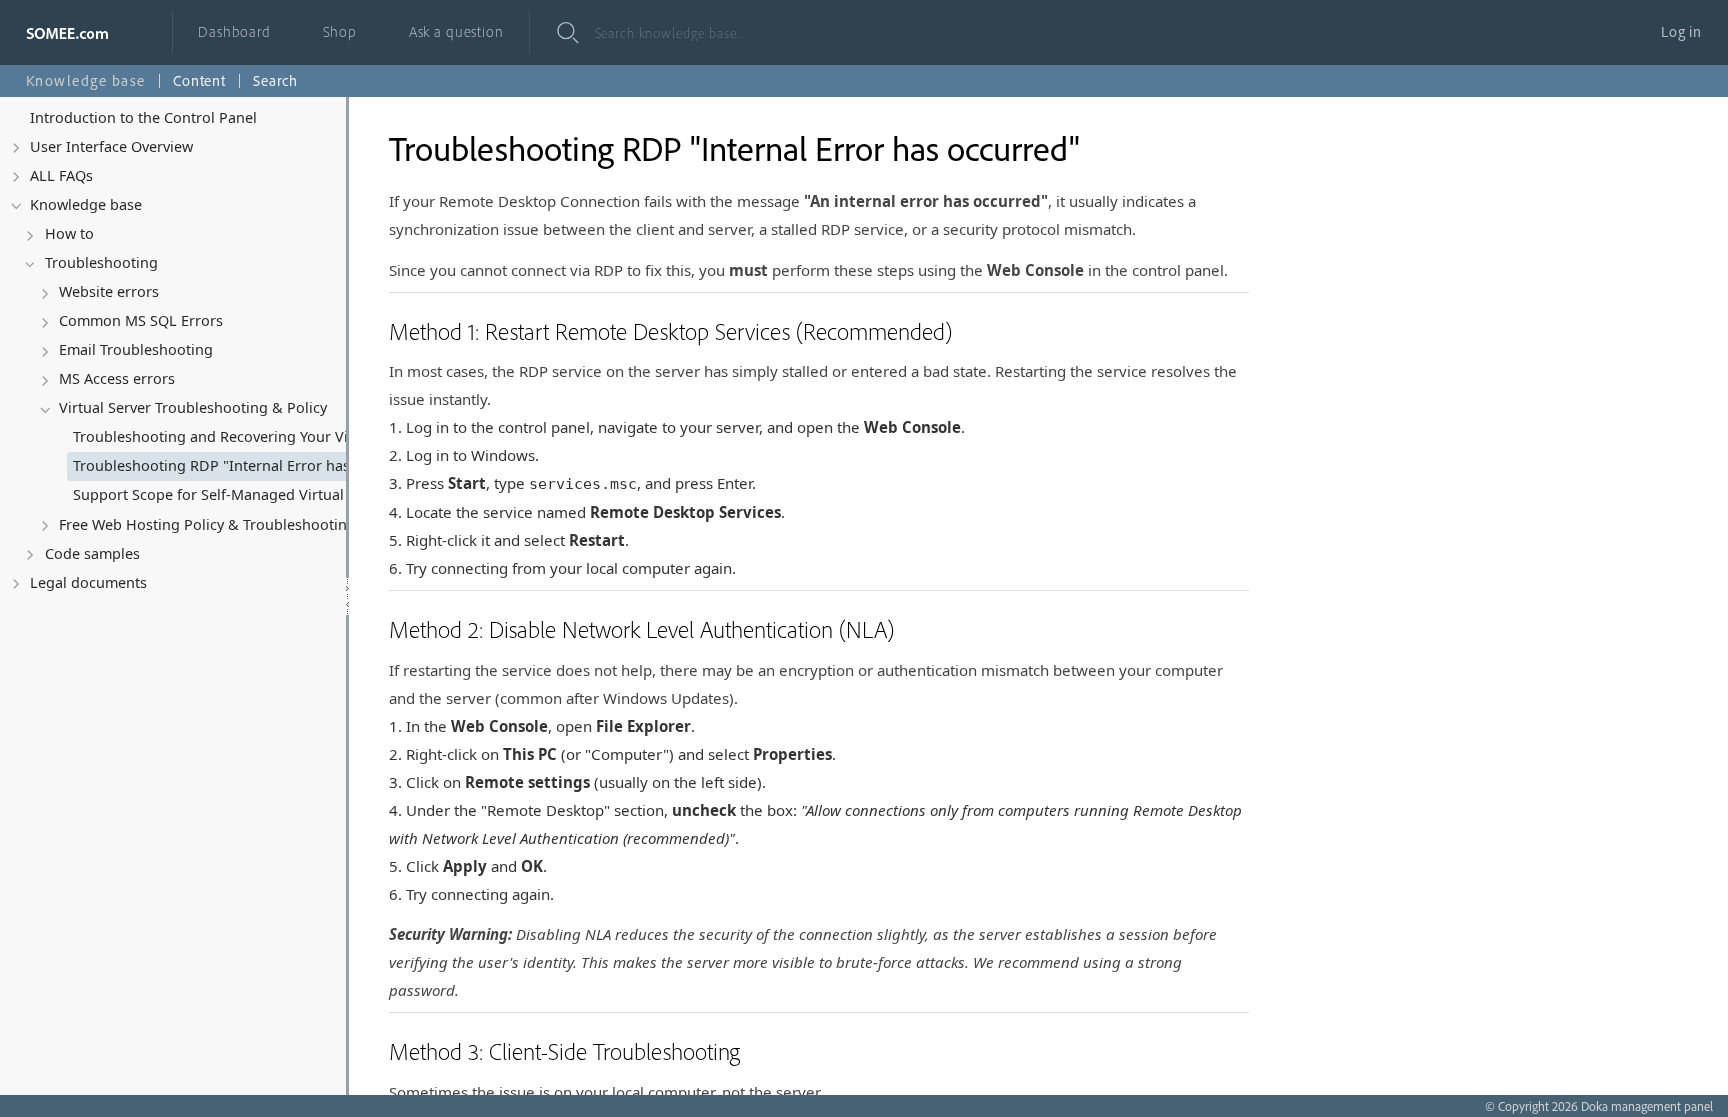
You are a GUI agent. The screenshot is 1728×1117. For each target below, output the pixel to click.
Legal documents (88, 582)
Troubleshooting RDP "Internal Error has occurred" (242, 465)
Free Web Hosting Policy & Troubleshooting (207, 524)
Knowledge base (86, 204)
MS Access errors (117, 378)
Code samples (92, 553)
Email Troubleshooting (136, 349)
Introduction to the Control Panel (143, 117)
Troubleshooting (101, 262)
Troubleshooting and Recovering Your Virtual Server (242, 436)
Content (199, 80)
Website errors (109, 291)
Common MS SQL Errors (141, 320)
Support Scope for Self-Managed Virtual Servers (235, 494)
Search (275, 80)
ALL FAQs (61, 175)
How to (69, 233)
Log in (1681, 31)
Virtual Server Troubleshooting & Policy (193, 407)
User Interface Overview (111, 146)
